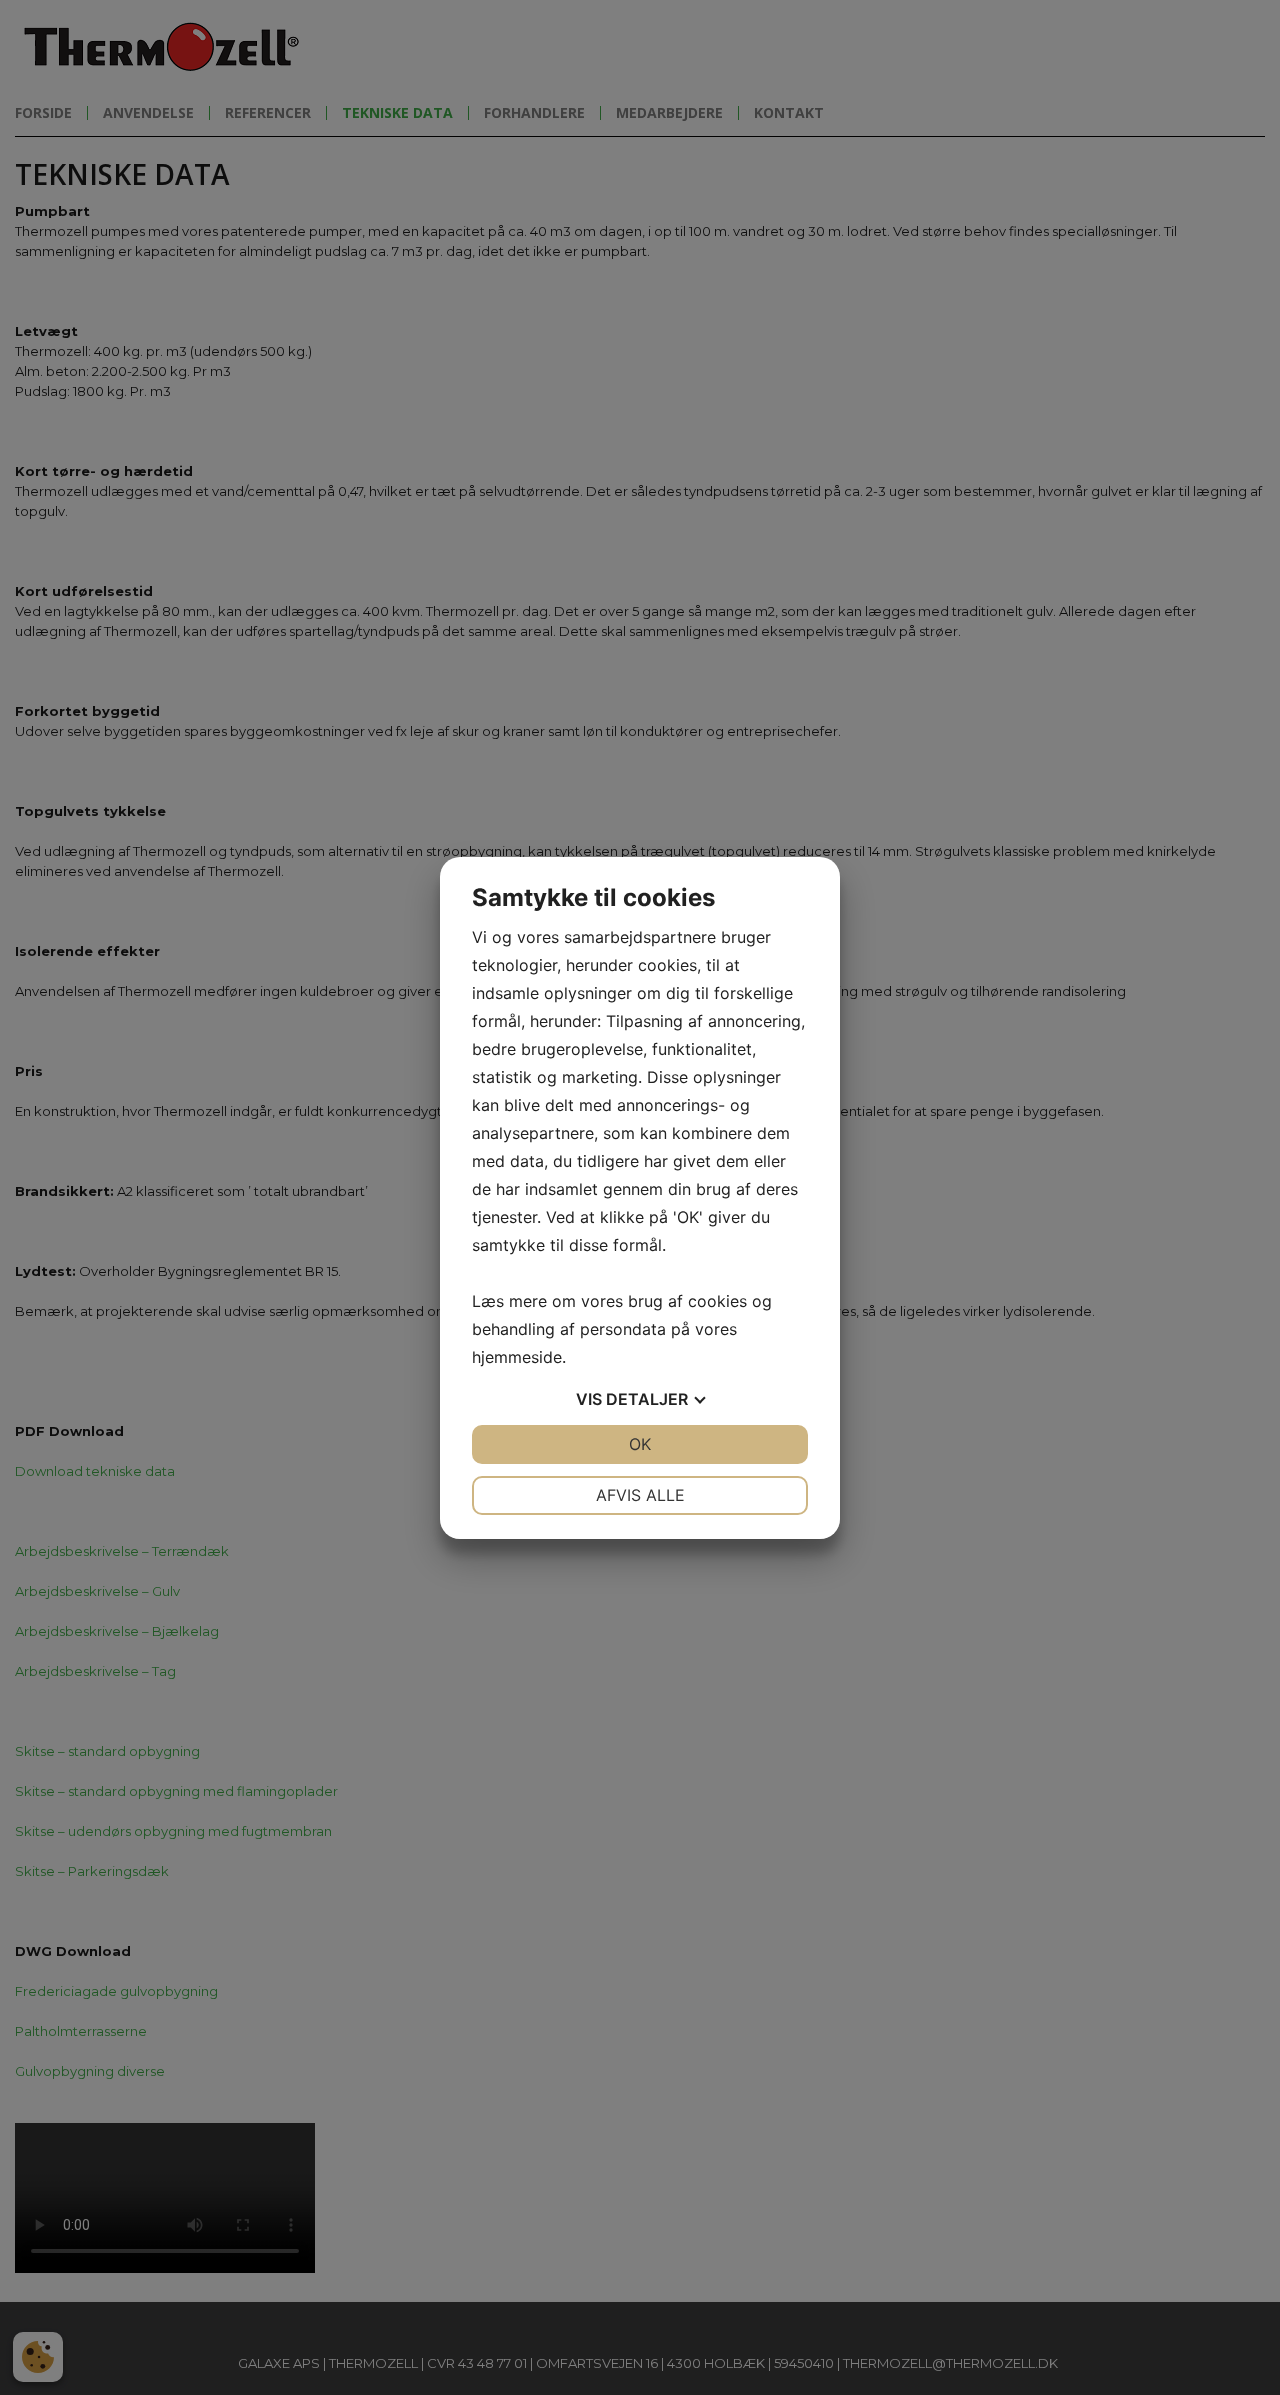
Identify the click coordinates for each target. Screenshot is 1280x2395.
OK (640, 1444)
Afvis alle (640, 1495)
